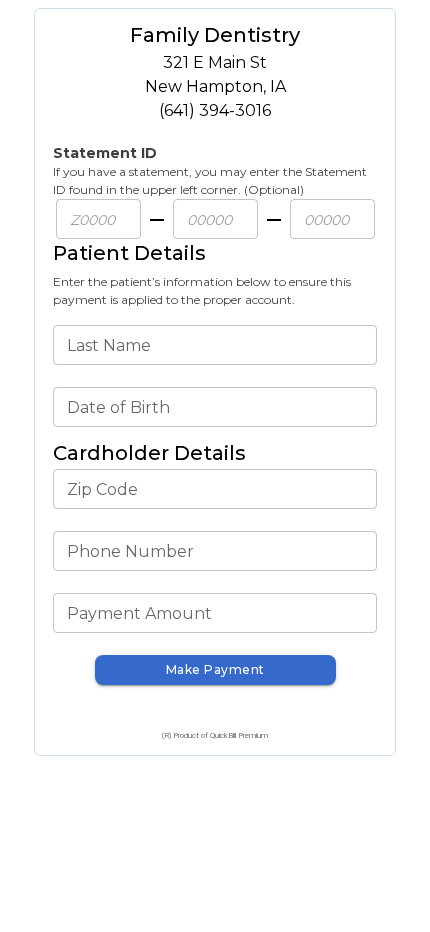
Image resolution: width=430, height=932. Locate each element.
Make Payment (215, 669)
